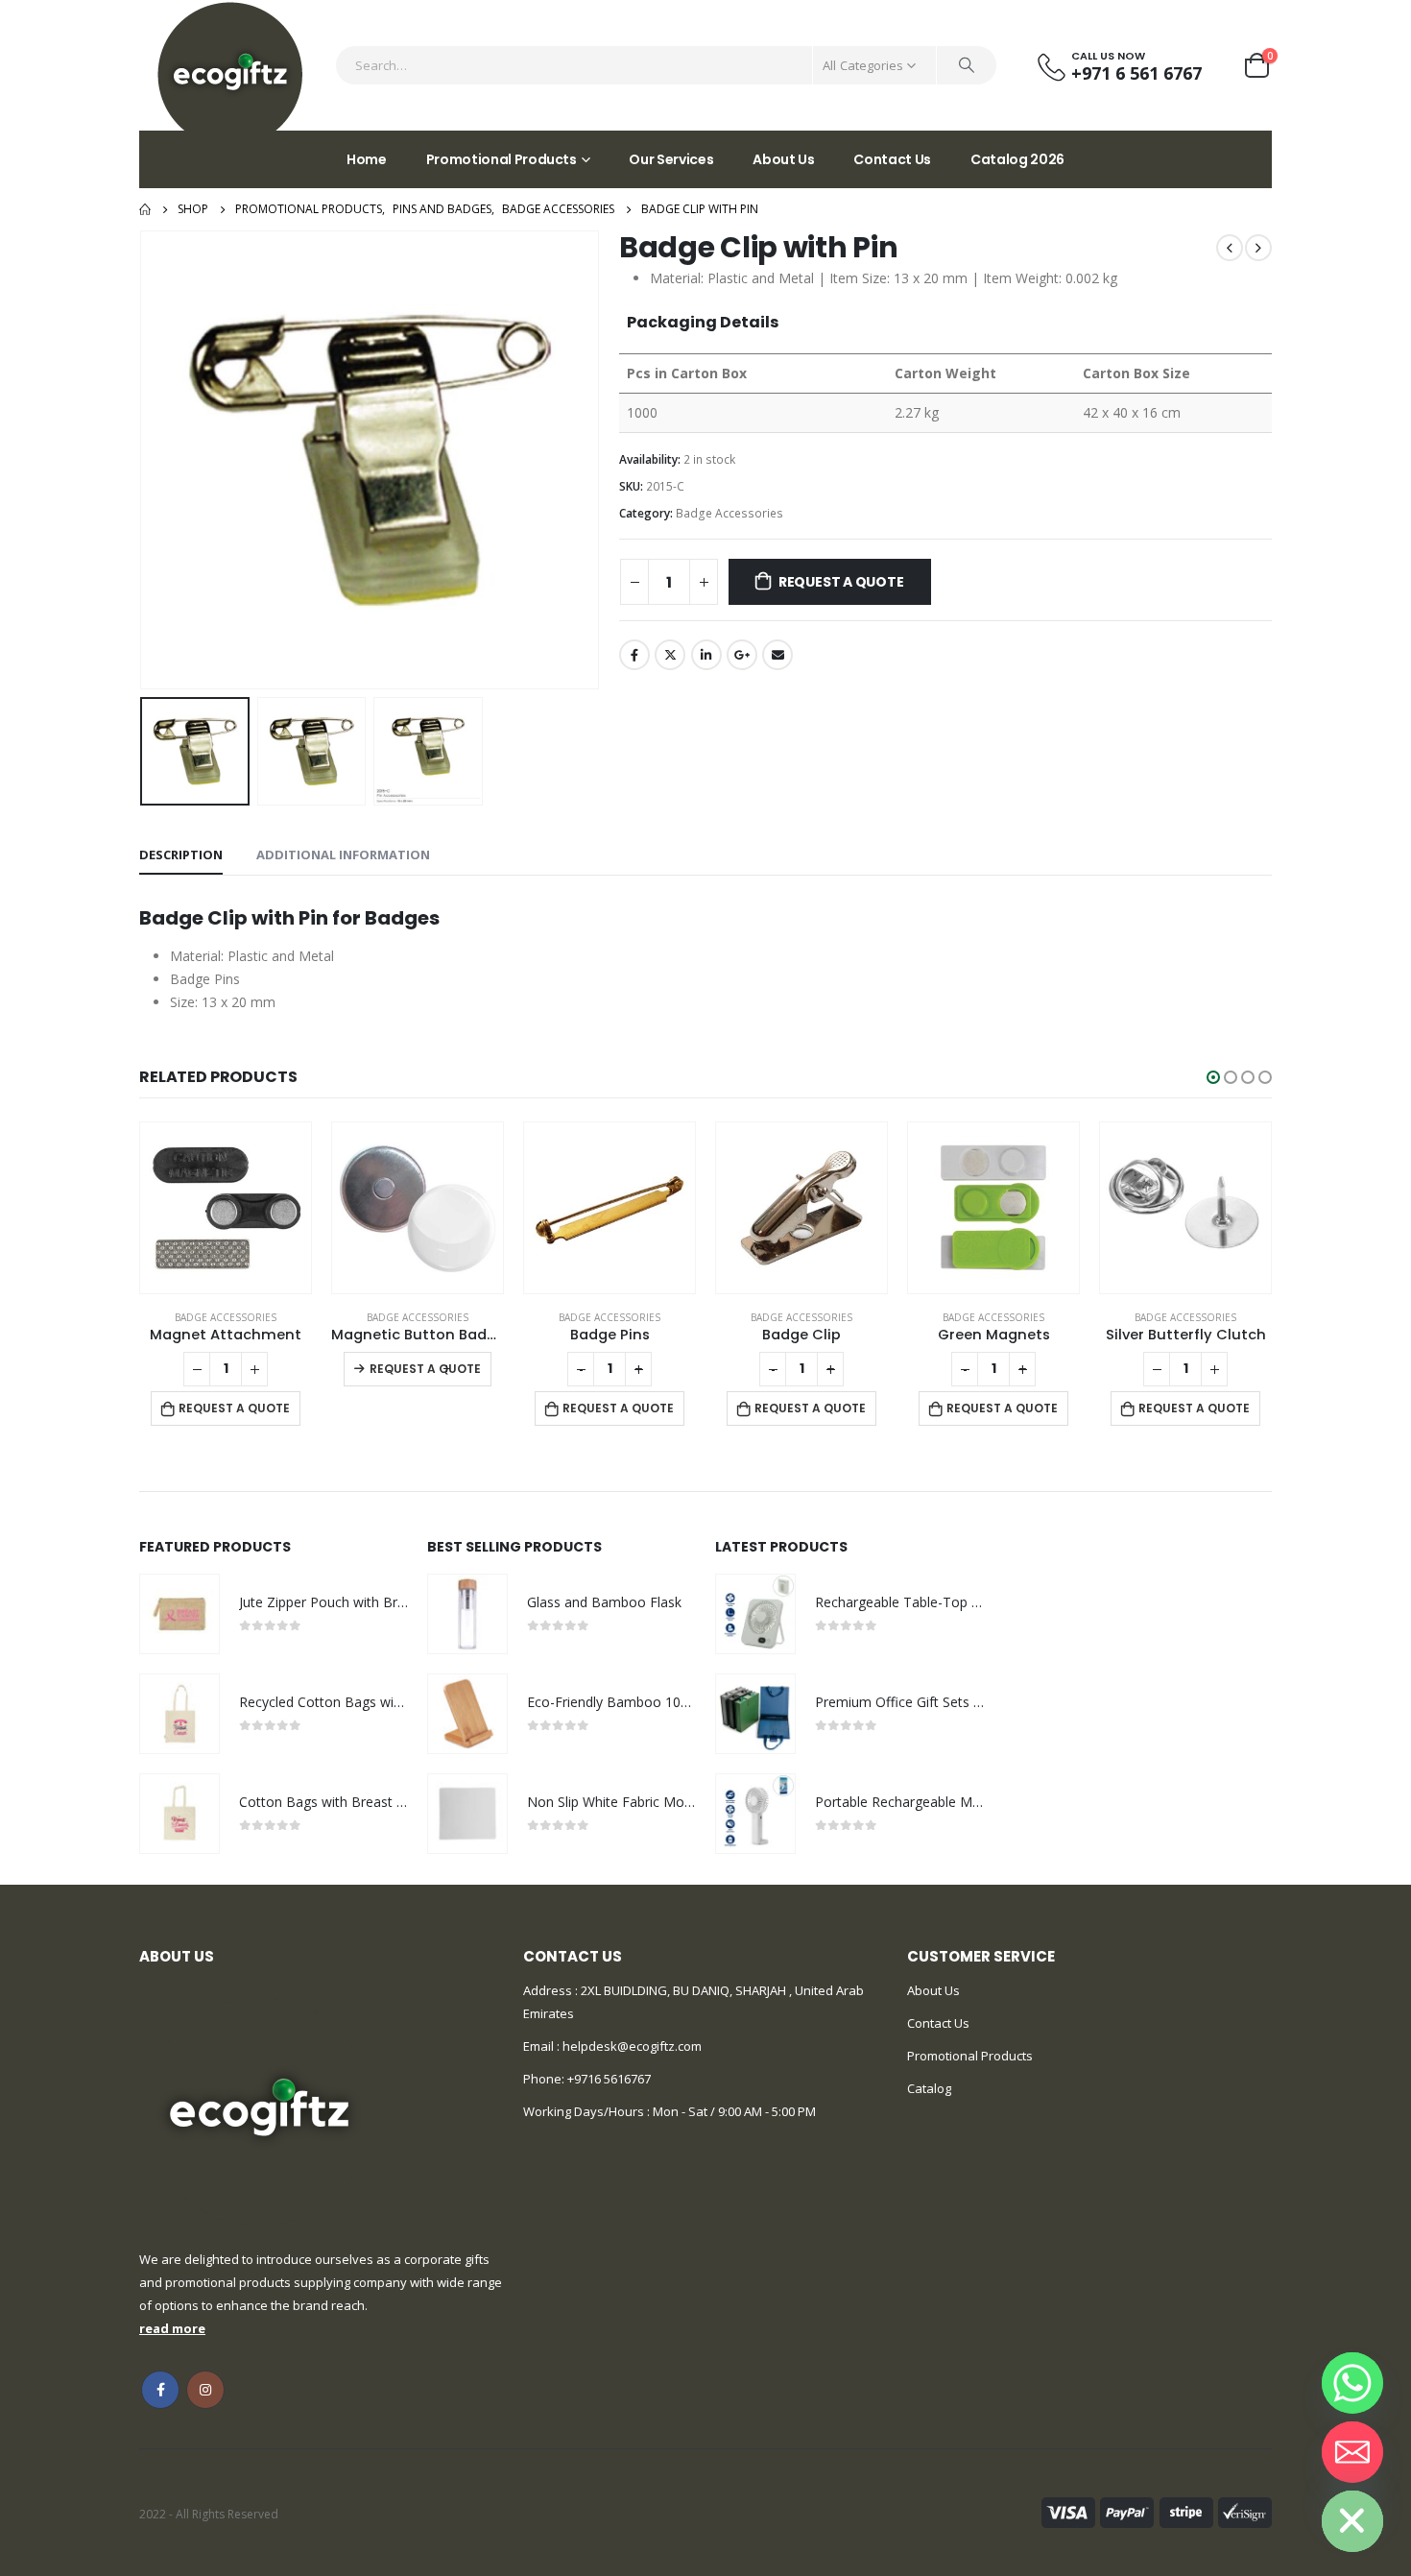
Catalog (929, 2088)
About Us (783, 159)
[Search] (967, 65)
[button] (1213, 1077)
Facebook (634, 655)
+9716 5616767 (609, 2079)
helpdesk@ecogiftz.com (631, 2046)
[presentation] (144, 460)
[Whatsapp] (1352, 2383)
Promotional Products (502, 159)
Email (777, 655)
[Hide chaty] (1352, 2521)
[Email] (1352, 2452)
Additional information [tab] (343, 855)
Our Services (671, 159)
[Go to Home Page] (145, 209)
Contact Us (892, 159)
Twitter (670, 655)
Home (367, 159)
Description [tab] (181, 855)
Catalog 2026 (1017, 159)
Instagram (205, 2390)
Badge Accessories (729, 513)
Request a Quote (841, 582)
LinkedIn (706, 655)
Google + (742, 655)
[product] (226, 1208)
